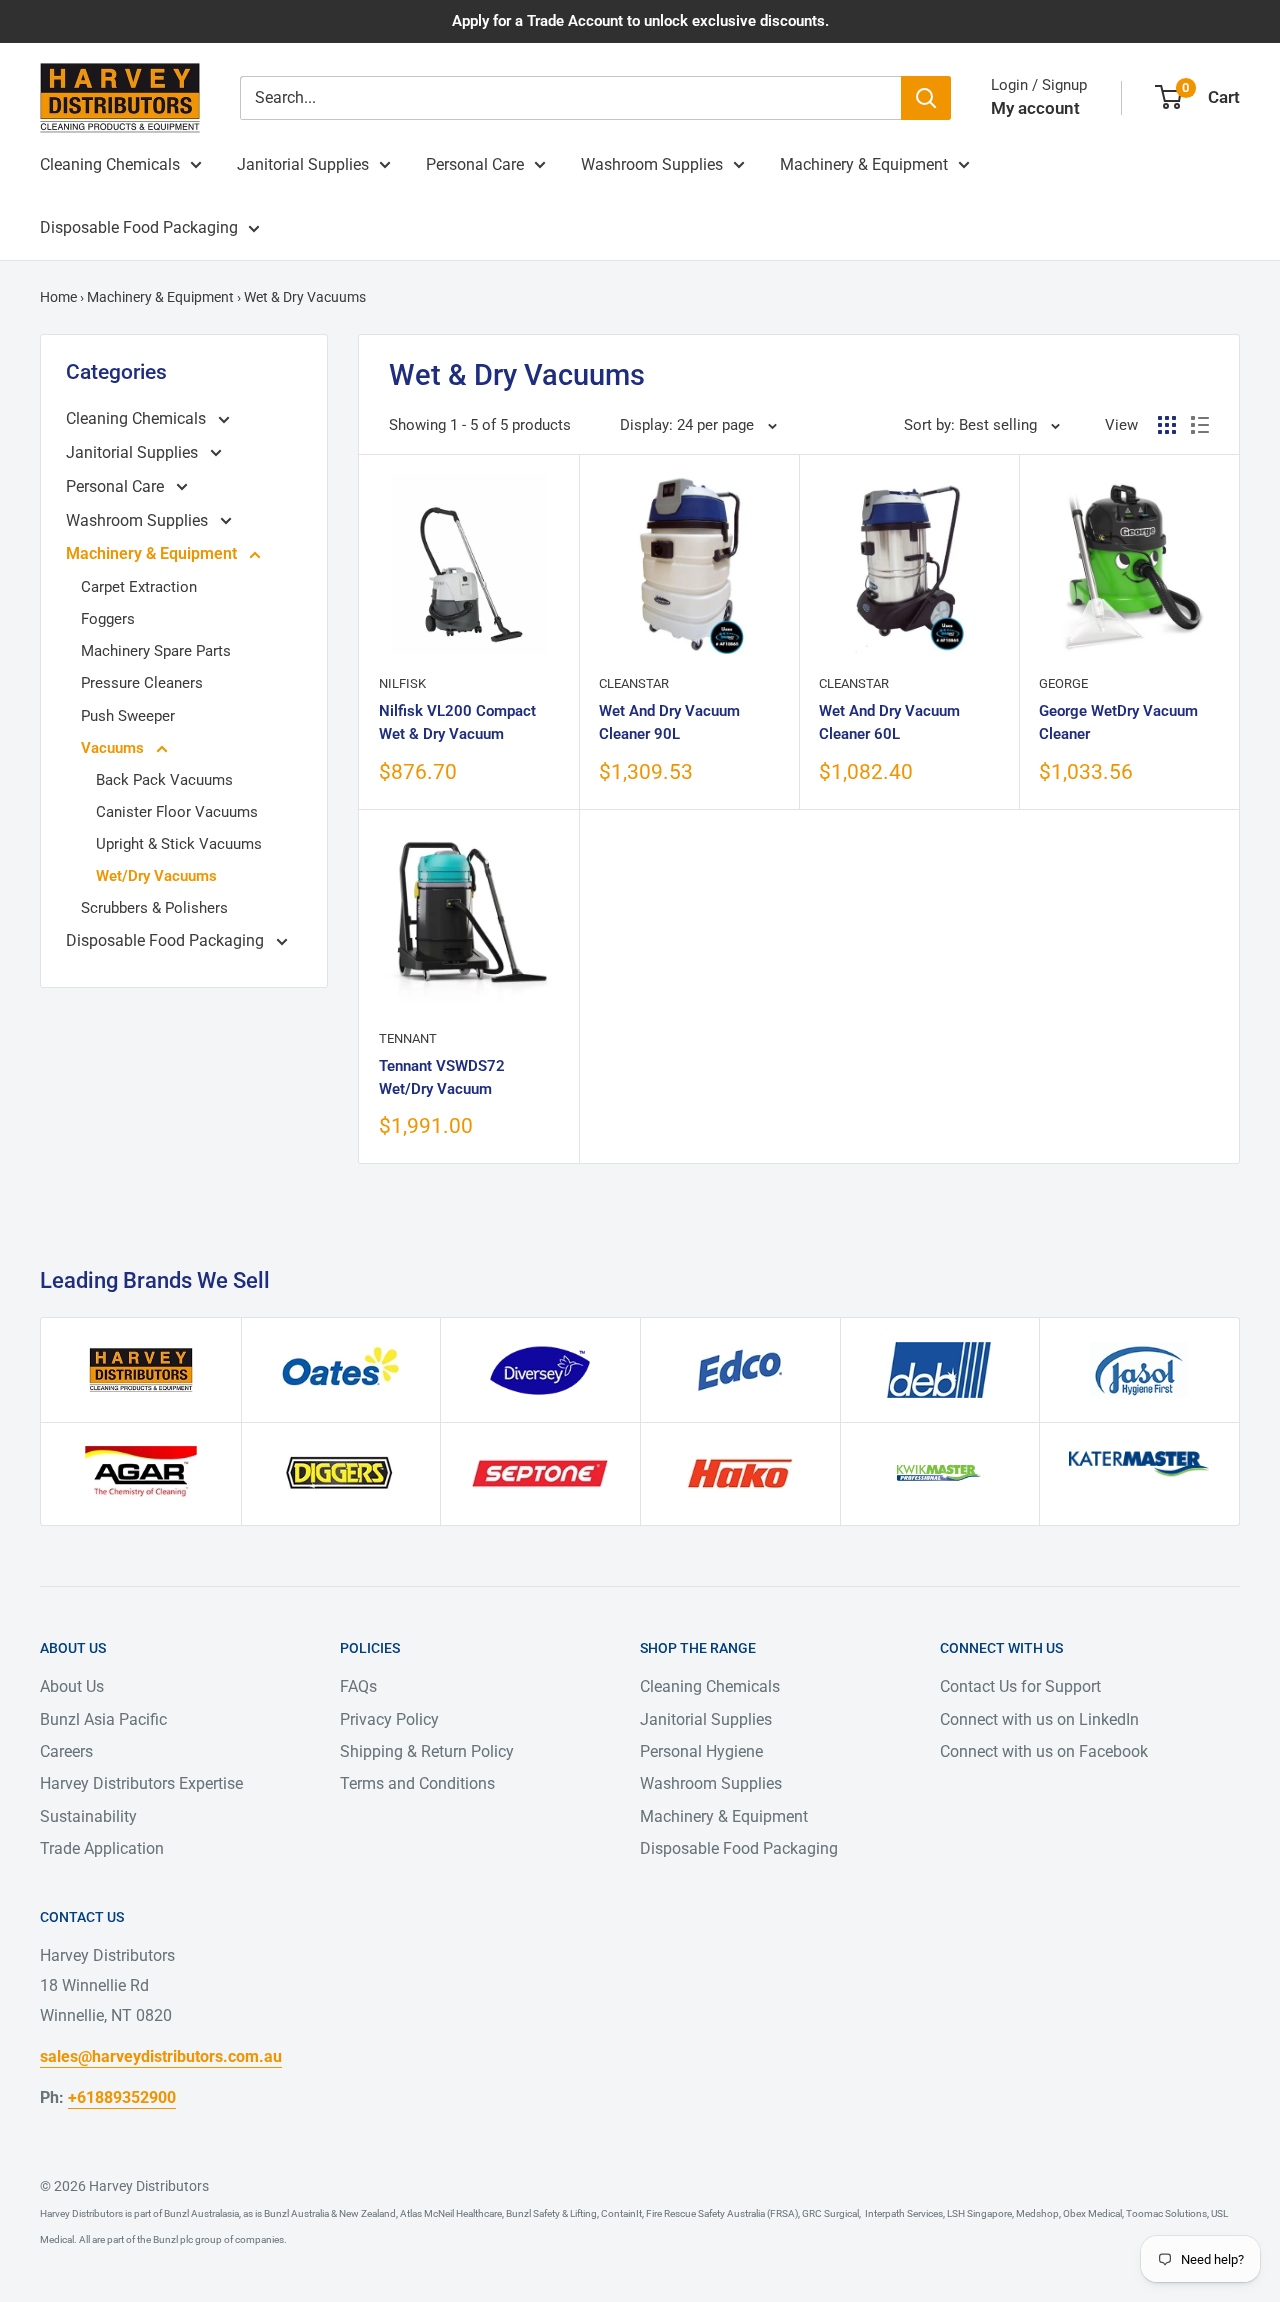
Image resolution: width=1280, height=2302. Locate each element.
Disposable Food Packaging (139, 227)
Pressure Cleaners (142, 683)
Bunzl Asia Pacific (103, 1719)
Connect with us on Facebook (1044, 1751)
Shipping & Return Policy (427, 1751)
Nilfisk (402, 683)
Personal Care (475, 164)
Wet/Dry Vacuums (156, 876)
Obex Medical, (1092, 2213)
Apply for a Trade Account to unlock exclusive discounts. (640, 21)
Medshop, (1037, 2213)
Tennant (408, 1038)
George (1063, 683)
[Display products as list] (1200, 425)
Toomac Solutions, (1166, 2213)
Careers (66, 1751)
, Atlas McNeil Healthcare (449, 2213)
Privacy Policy (389, 1719)
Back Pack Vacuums (164, 780)
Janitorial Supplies (303, 164)
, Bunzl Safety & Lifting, (550, 2213)
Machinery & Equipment (864, 164)
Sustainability (88, 1816)
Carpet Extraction (139, 587)
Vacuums (114, 748)
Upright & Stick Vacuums (179, 844)
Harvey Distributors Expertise (141, 1783)
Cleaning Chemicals (110, 164)
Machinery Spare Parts (156, 651)
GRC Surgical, (830, 2213)
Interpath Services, (903, 2213)
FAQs (358, 1686)
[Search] (926, 98)
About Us (72, 1686)
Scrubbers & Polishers (154, 908)
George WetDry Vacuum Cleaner (1118, 722)
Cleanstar (634, 683)
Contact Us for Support (1020, 1686)
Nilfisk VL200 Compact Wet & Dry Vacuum (457, 722)
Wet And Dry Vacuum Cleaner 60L (889, 722)
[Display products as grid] (1167, 425)
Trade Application (102, 1848)
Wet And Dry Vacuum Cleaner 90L (669, 722)
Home (58, 297)
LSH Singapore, (979, 2213)
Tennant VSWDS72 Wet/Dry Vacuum (442, 1077)
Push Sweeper (128, 716)
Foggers (108, 619)
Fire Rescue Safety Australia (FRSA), (722, 2213)
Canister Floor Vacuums (177, 812)
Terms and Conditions (417, 1783)
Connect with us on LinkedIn (1039, 1719)
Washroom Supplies (652, 164)
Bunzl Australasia (201, 2213)
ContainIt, (621, 2213)
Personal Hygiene (701, 1751)
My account (1035, 108)
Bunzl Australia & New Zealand (330, 2213)
